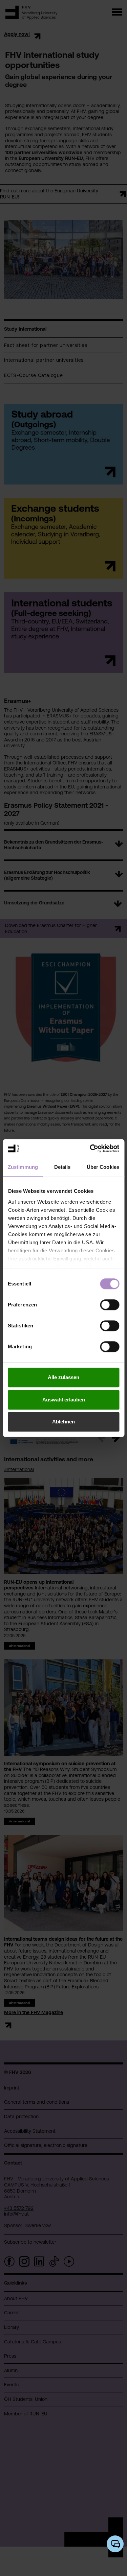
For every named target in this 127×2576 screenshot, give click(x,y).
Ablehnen (63, 1422)
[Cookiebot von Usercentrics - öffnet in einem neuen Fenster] (90, 1149)
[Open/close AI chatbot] (115, 2544)
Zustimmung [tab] (23, 1167)
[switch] (110, 1305)
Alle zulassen (63, 1377)
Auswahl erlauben (64, 1400)
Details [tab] (62, 1167)
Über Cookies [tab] (103, 1167)
